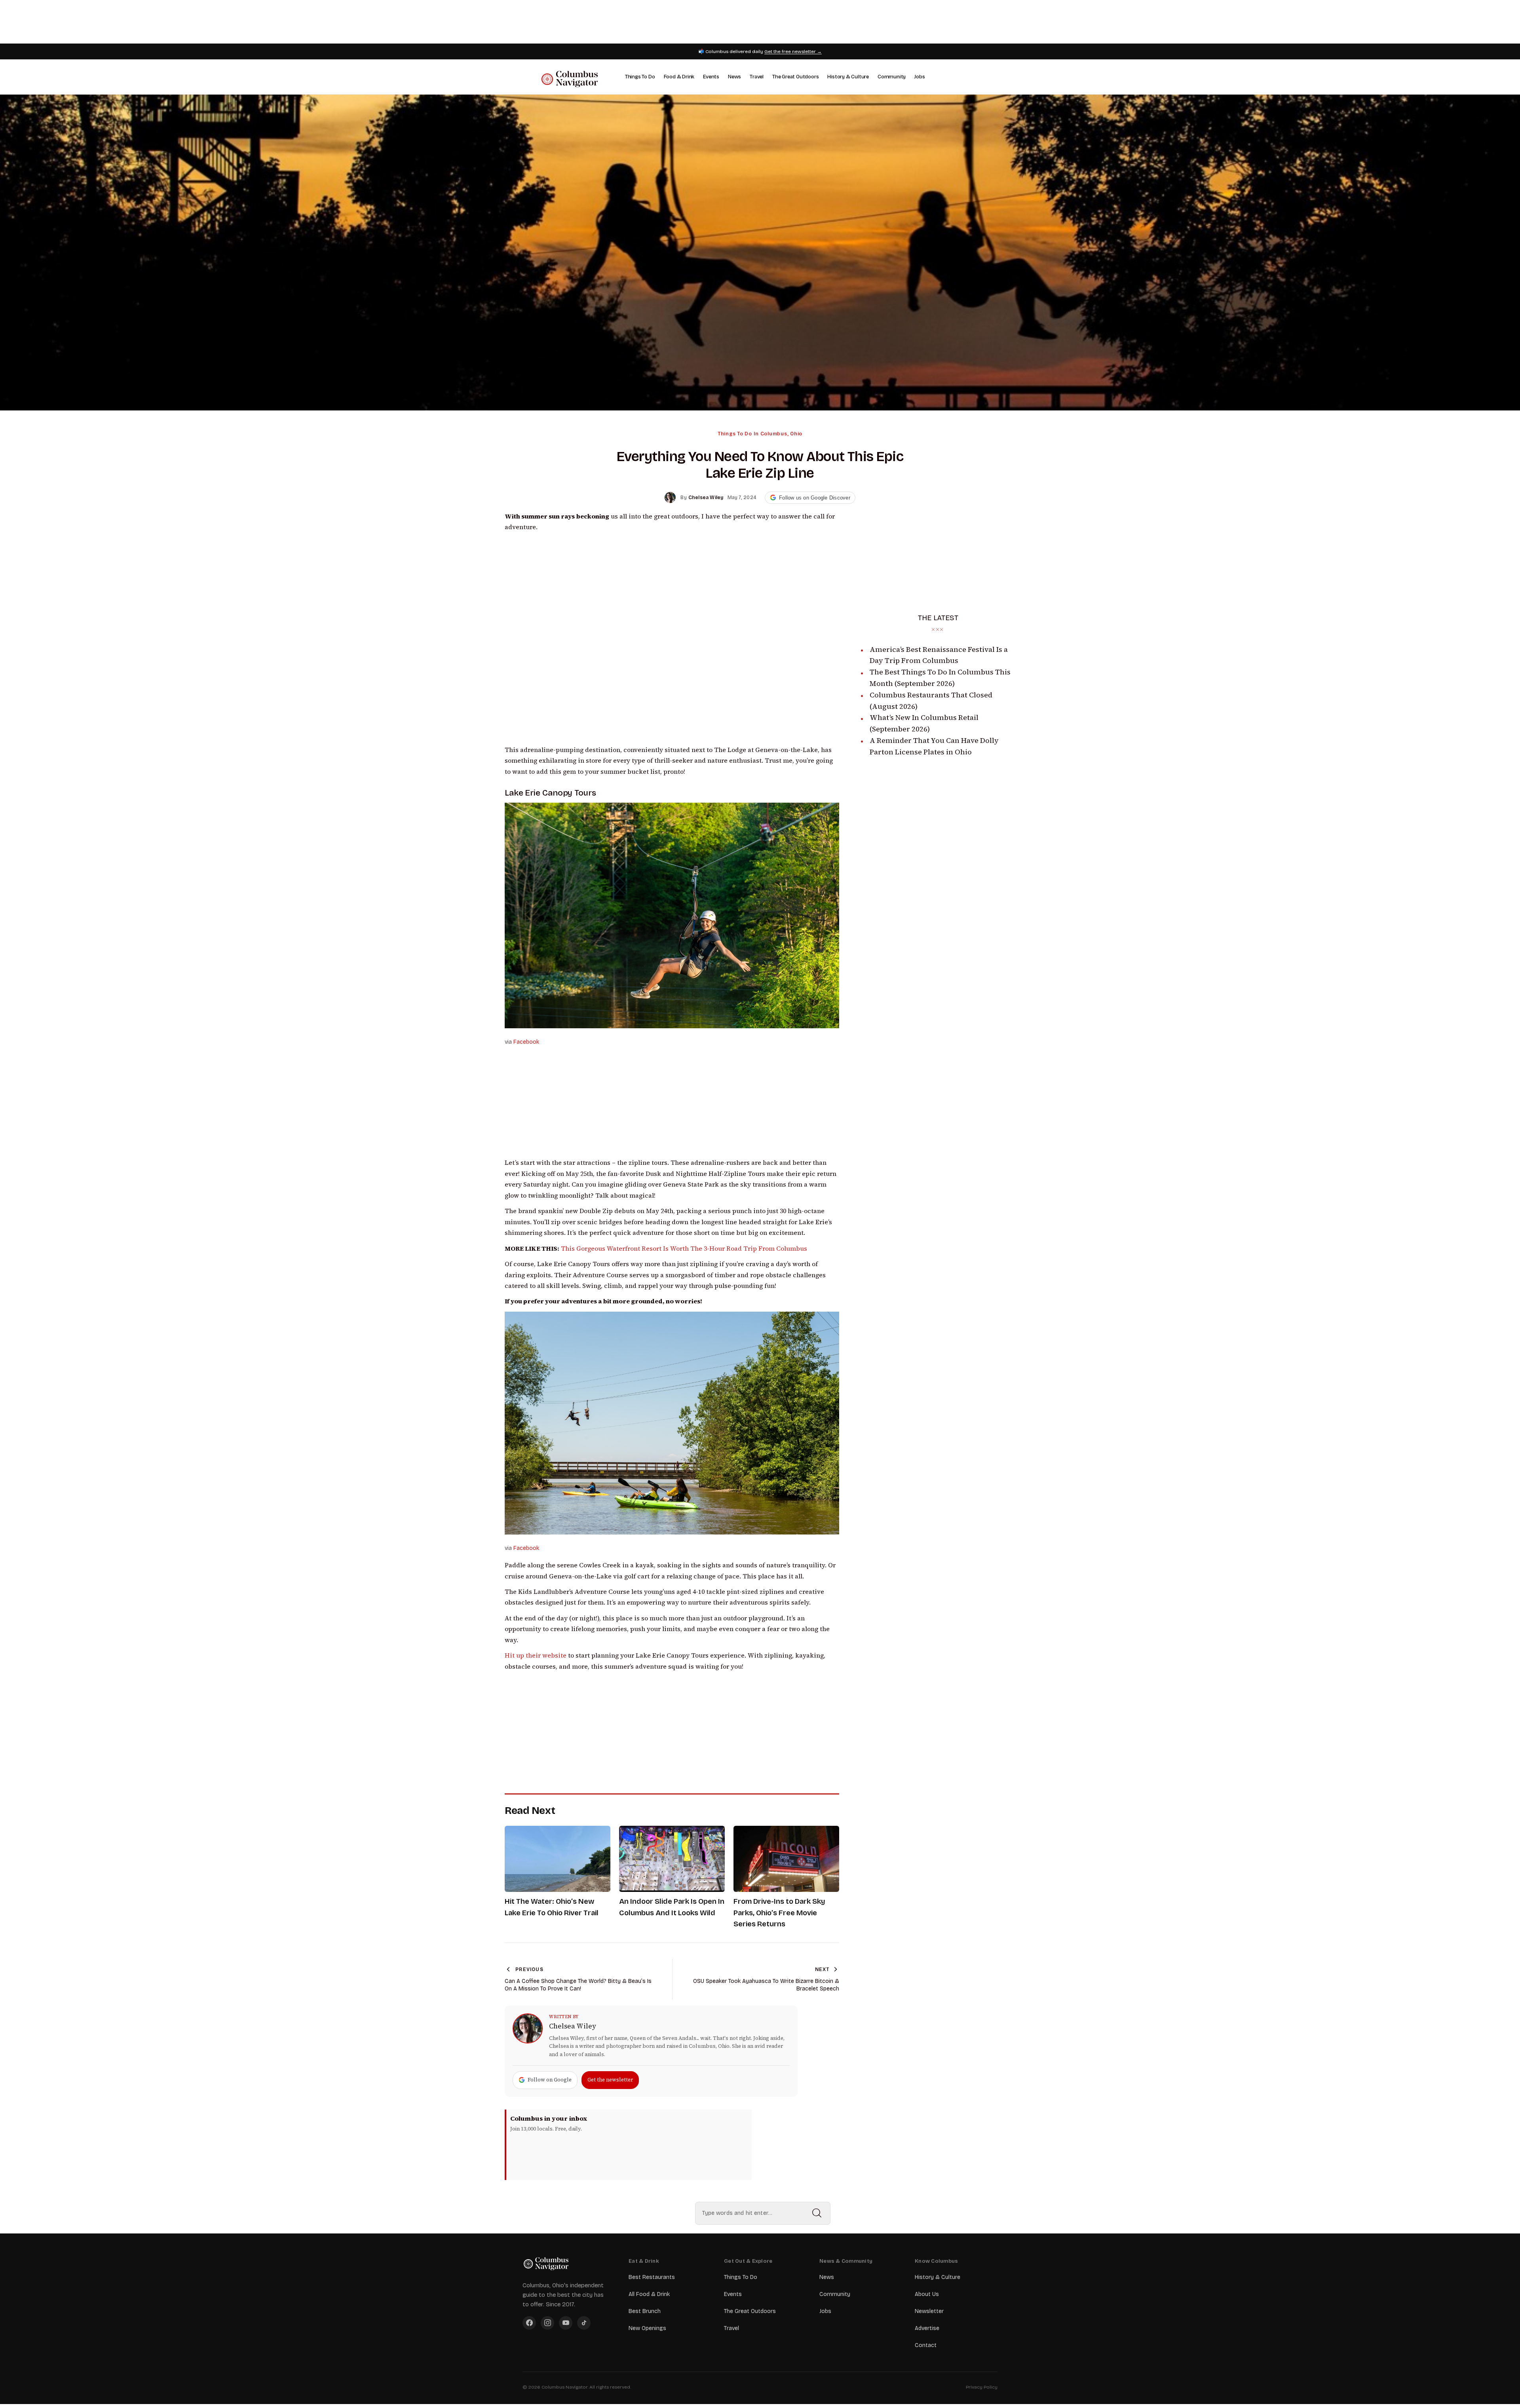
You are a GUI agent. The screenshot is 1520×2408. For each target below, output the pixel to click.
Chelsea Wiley (573, 2026)
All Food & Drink (649, 2294)
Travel (757, 77)
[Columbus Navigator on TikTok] (584, 2323)
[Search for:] (763, 2213)
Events (711, 77)
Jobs (920, 77)
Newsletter (929, 2311)
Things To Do (640, 77)
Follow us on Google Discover (815, 498)
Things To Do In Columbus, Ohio (760, 434)
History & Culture (848, 77)
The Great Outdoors (795, 77)
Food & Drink (679, 77)
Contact (926, 2345)
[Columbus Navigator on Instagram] (547, 2323)
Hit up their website (536, 1655)
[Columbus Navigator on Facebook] (529, 2323)
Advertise (927, 2328)
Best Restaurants (652, 2277)
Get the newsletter (610, 2080)
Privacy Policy (982, 2387)
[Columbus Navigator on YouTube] (566, 2323)
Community (892, 77)
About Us (927, 2294)
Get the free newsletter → (793, 51)
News (734, 77)
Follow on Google (550, 2080)
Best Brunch (645, 2311)
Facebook (526, 1042)
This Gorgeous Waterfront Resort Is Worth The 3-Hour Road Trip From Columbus (684, 1249)
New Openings (647, 2328)
